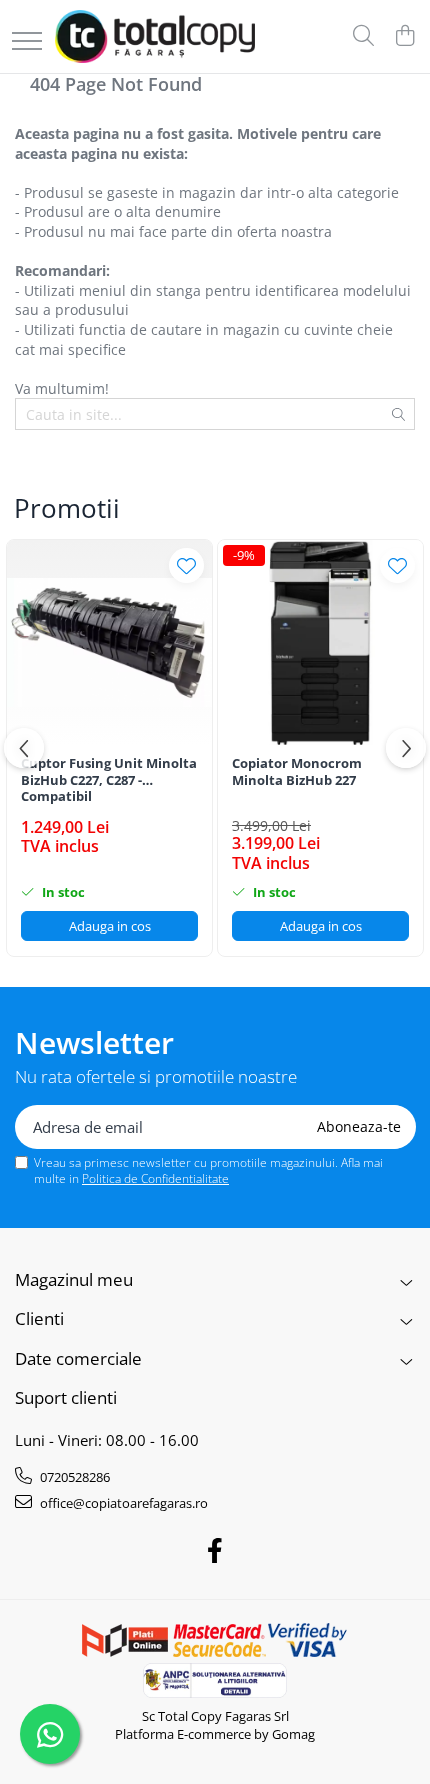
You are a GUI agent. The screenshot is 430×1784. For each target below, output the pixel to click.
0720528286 (73, 1477)
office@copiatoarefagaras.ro (122, 1503)
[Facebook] (215, 1551)
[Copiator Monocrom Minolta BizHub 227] (320, 642)
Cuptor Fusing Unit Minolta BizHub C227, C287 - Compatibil (109, 780)
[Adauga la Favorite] (186, 565)
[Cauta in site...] (363, 36)
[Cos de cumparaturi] (404, 36)
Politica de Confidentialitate (155, 1178)
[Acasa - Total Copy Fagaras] (155, 36)
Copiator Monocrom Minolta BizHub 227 (297, 772)
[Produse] (27, 42)
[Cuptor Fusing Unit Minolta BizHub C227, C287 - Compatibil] (109, 642)
